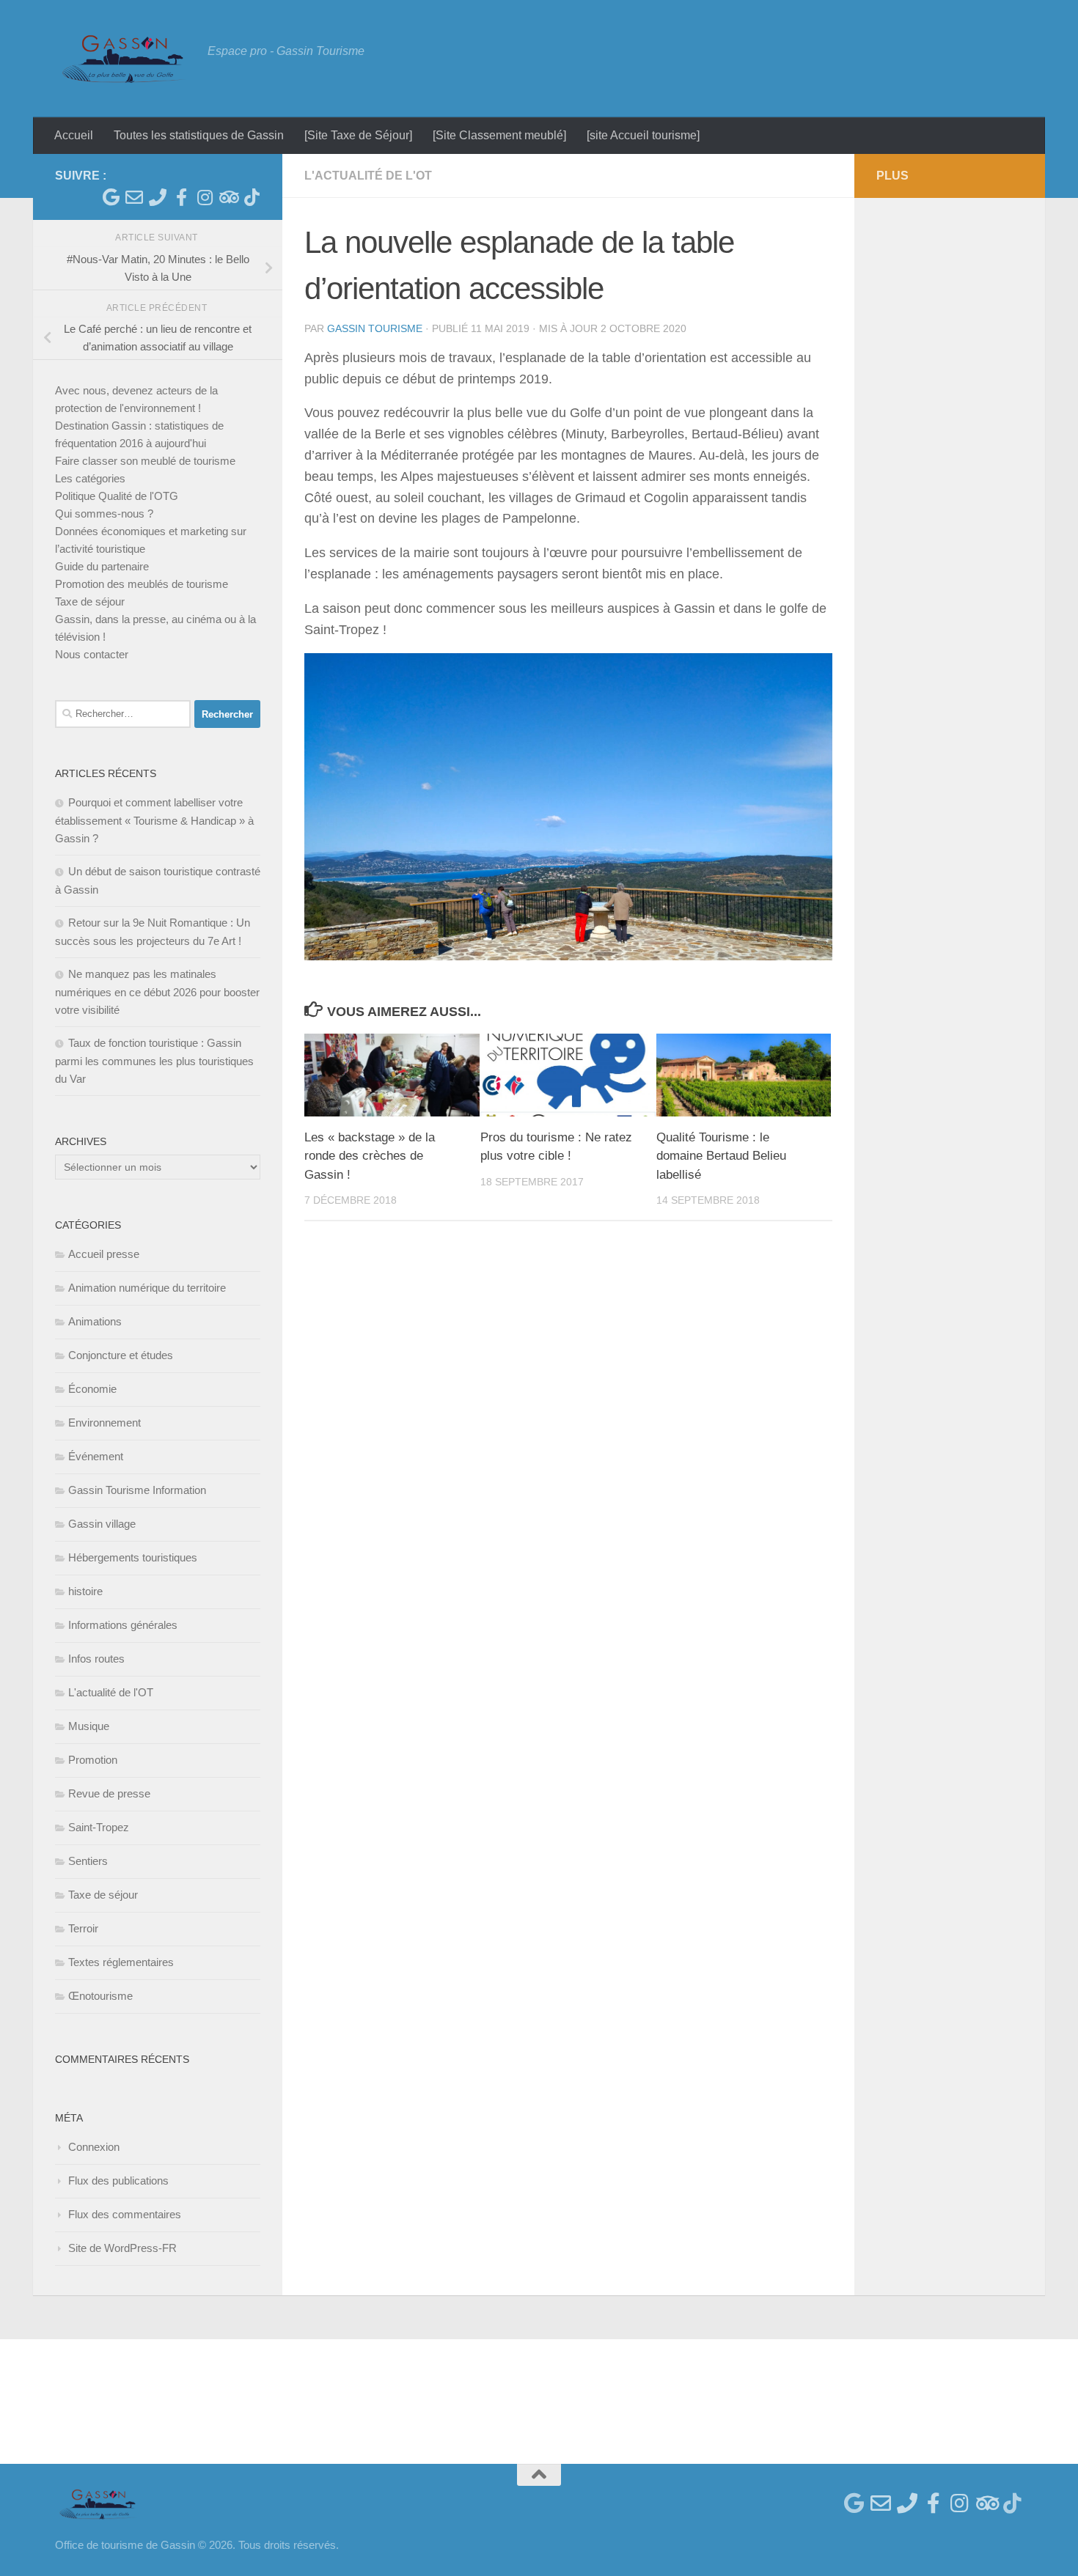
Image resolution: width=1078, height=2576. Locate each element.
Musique (89, 1726)
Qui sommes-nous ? (104, 514)
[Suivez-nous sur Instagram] (205, 197)
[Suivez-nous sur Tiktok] (252, 197)
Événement (96, 1456)
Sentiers (88, 1861)
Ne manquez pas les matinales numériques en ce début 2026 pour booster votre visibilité (157, 992)
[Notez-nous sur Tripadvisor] (228, 197)
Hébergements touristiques (133, 1557)
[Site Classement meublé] (499, 135)
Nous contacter (92, 654)
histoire (85, 1591)
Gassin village (102, 1524)
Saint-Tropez (99, 1827)
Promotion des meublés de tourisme (142, 584)
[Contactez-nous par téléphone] (158, 197)
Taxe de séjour (90, 601)
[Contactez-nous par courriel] (134, 197)
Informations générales (123, 1625)
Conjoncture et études (121, 1355)
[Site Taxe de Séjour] (358, 135)
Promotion (93, 1760)
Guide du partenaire (102, 566)
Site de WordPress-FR (122, 2248)
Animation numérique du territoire (147, 1288)
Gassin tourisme (375, 328)
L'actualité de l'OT (368, 176)
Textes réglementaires (121, 1962)
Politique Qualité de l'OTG (117, 496)
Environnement (104, 1423)
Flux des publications (118, 2181)
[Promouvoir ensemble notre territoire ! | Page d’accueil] (124, 59)
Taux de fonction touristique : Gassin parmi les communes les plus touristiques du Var (154, 1061)
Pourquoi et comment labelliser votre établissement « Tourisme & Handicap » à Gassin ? (154, 820)
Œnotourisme (100, 1996)
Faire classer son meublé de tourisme (145, 461)
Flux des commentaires (125, 2214)
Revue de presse (109, 1793)
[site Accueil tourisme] (643, 135)
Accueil (74, 135)
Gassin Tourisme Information (137, 1490)
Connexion (94, 2147)
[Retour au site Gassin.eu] (111, 197)
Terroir (83, 1928)
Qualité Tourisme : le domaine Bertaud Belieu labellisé (721, 1156)
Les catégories (90, 478)
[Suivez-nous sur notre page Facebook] (181, 197)
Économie (92, 1389)
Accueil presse (104, 1254)
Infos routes (96, 1659)
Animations (95, 1321)
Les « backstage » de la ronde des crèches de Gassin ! (370, 1156)
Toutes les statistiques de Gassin (199, 135)
